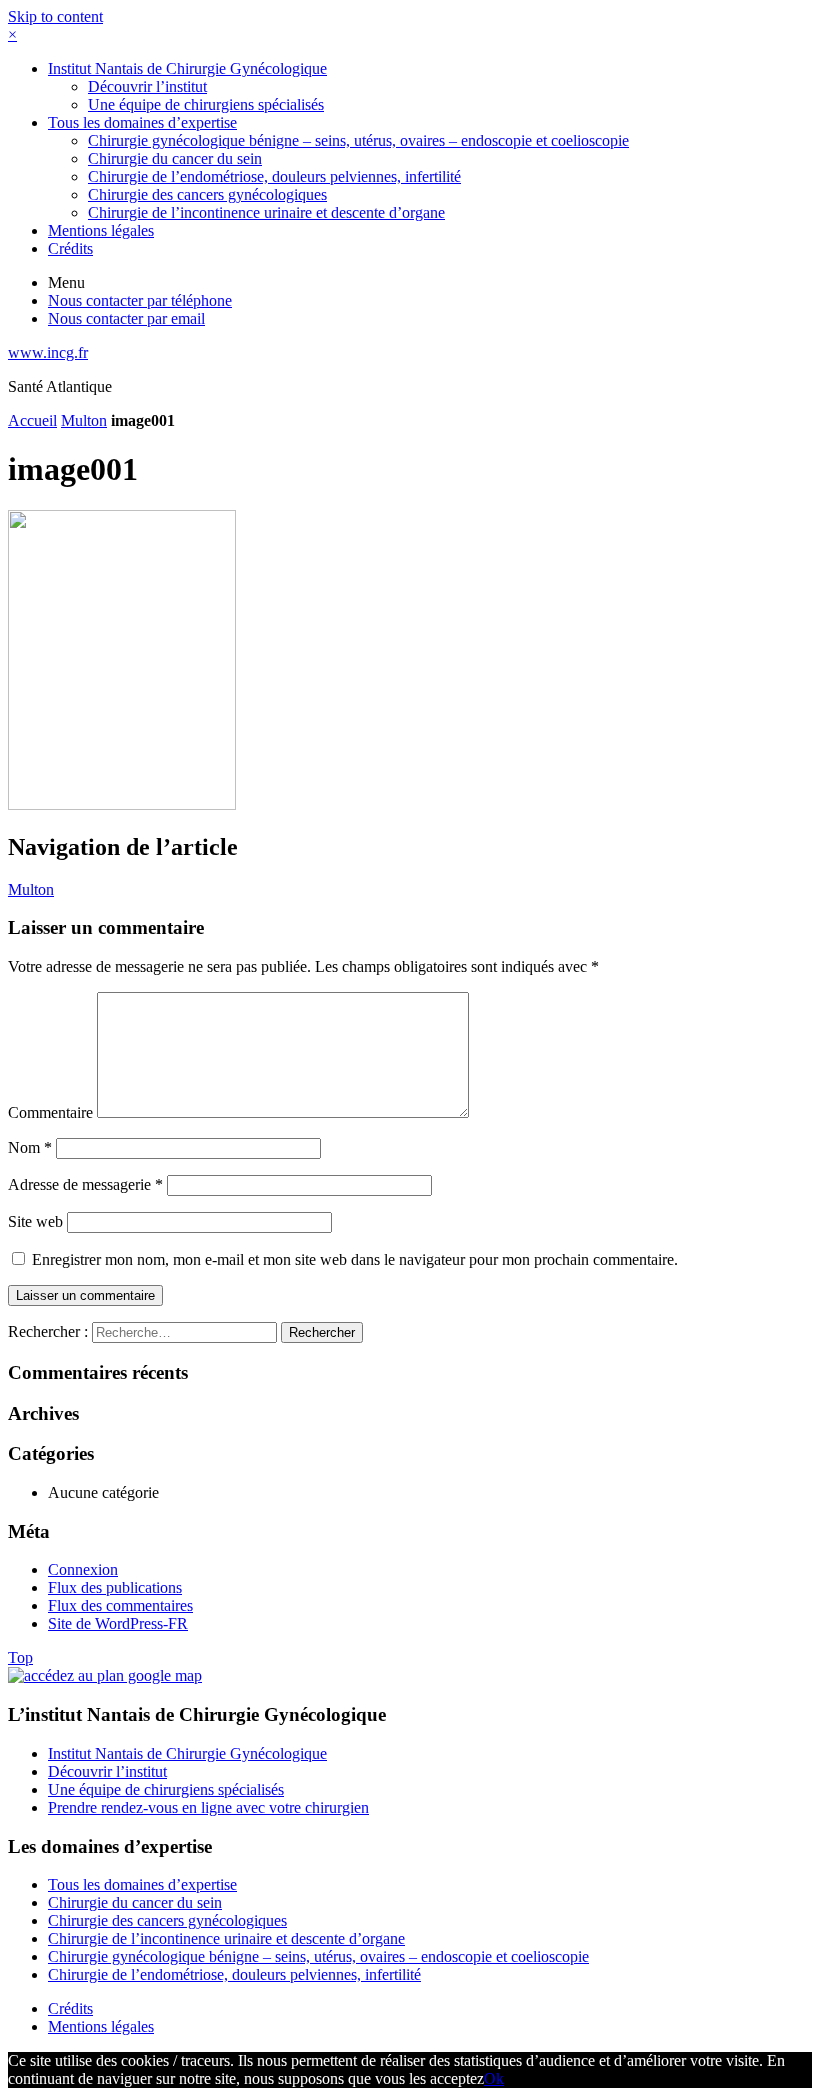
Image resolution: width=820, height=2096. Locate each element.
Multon (84, 420)
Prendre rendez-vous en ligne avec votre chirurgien (208, 1807)
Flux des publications (115, 1587)
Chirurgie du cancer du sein (175, 158)
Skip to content (55, 16)
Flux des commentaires (120, 1605)
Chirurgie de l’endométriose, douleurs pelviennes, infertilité (274, 176)
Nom (30, 1147)
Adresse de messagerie (85, 1184)
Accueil (32, 420)
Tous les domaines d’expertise (142, 122)
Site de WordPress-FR (118, 1623)
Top (20, 1657)
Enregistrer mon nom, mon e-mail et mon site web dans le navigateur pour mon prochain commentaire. (355, 1259)
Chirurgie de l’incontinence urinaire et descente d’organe (266, 212)
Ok (494, 2078)
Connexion (83, 1569)
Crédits (70, 248)
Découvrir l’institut (147, 86)
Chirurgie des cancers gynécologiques (207, 194)
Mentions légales (101, 230)
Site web (35, 1221)
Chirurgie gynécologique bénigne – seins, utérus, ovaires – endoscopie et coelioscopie (358, 140)
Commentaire (50, 1112)
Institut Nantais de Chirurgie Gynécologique (187, 68)
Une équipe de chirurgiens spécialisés (206, 104)
